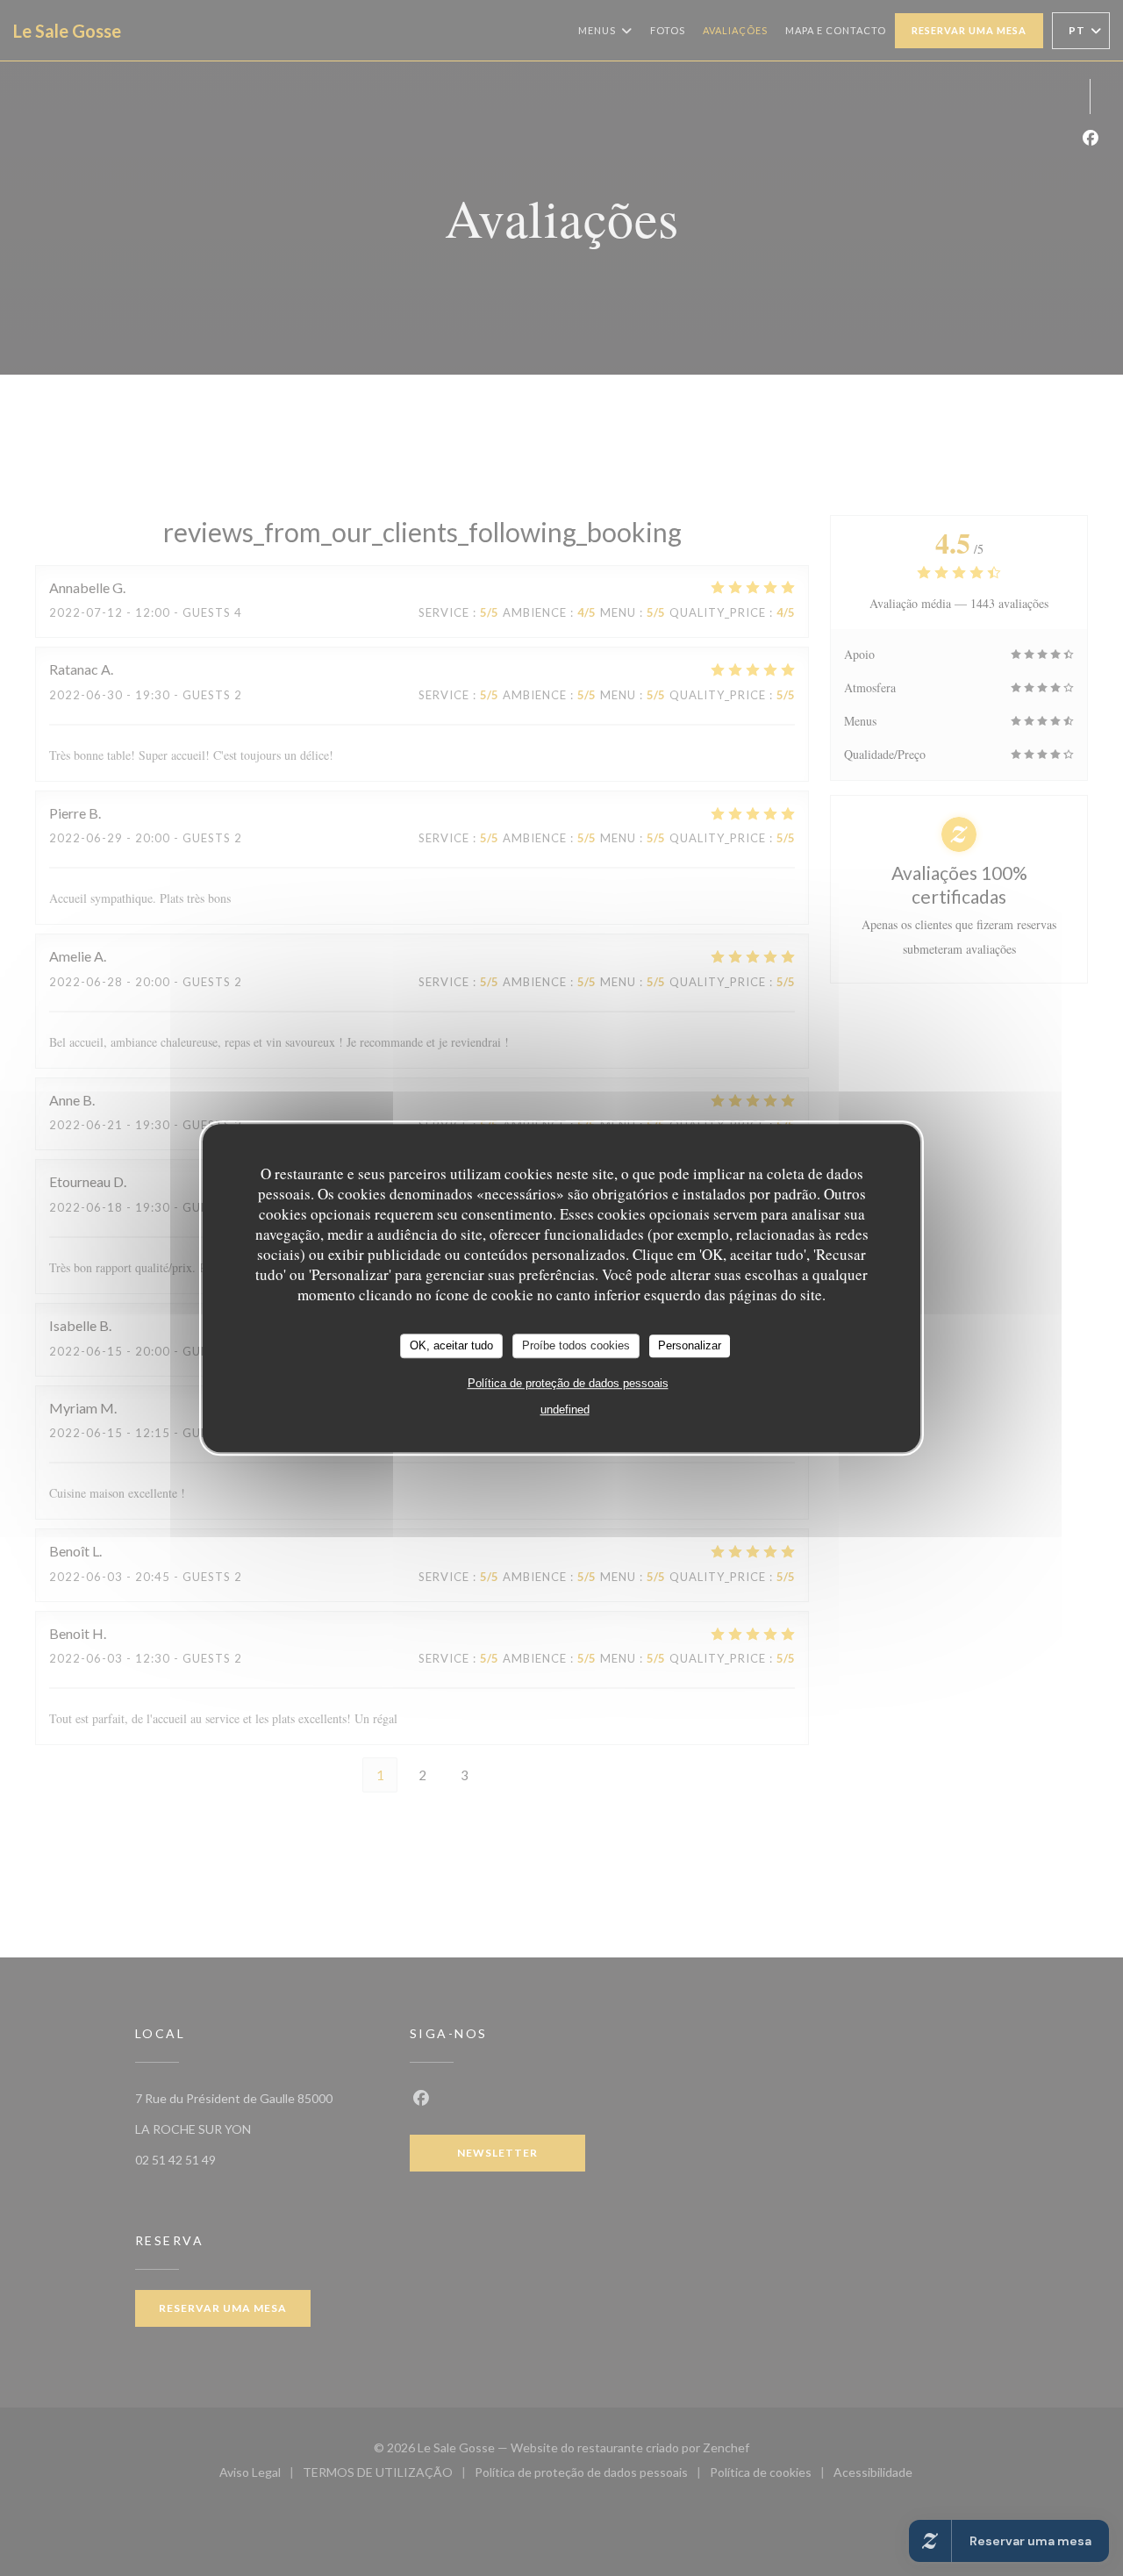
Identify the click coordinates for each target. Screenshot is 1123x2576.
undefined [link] (565, 1410)
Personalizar (690, 1345)
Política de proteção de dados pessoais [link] (568, 1383)
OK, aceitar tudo (451, 1345)
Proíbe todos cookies (576, 1345)
